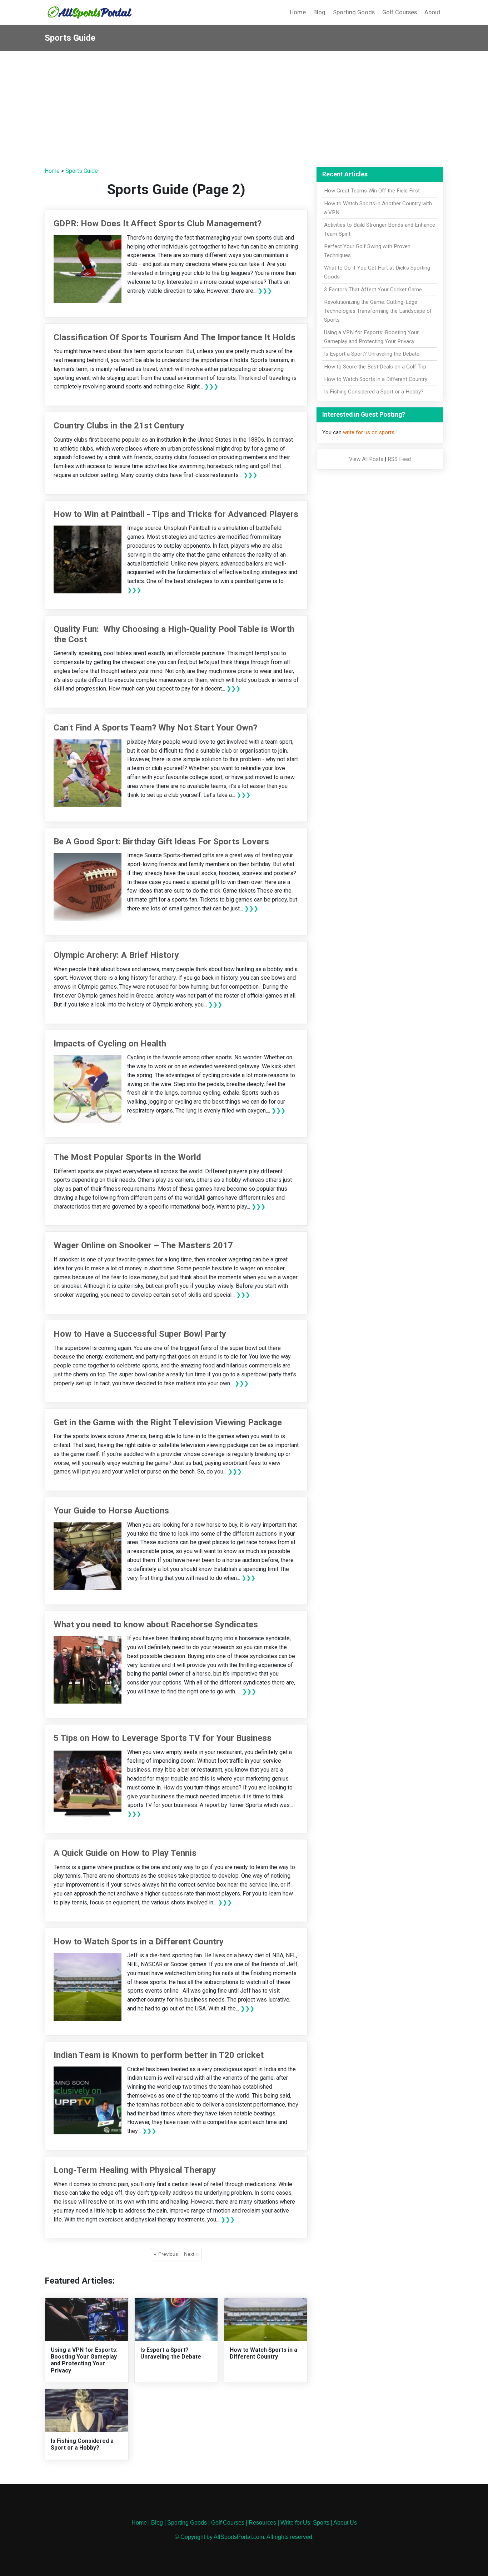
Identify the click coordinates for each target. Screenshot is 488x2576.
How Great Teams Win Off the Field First (372, 191)
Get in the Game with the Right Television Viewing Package (168, 1422)
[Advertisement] (244, 105)
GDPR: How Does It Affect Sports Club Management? (158, 224)
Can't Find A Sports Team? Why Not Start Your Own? (155, 728)
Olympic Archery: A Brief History (116, 955)
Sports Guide (82, 171)
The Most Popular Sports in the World (127, 1157)
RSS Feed (399, 459)
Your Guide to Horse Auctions (111, 1511)
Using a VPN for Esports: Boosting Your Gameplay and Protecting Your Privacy (84, 2360)
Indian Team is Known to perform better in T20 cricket (159, 2055)
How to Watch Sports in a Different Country (139, 1942)
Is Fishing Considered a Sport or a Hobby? (82, 2444)
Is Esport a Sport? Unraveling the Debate (171, 2353)
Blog (319, 12)
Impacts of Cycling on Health (110, 1044)
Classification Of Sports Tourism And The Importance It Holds (175, 337)
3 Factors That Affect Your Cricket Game (373, 290)
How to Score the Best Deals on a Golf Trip (375, 367)
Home (298, 12)
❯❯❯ (265, 291)
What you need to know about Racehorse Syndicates (156, 1625)
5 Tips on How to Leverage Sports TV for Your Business (163, 1738)
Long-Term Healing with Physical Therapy (135, 2170)
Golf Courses (400, 12)
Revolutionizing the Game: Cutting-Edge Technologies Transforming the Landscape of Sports (378, 311)
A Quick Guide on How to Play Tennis (125, 1853)
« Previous (166, 2254)
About (432, 12)
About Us (345, 2523)
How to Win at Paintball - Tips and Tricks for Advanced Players (176, 514)
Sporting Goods (354, 12)
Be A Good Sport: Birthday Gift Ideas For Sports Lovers (161, 842)
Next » (191, 2254)
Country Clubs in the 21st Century (119, 426)
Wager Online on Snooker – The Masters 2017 (143, 1245)
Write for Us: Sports (305, 2523)
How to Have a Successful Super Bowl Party (140, 1334)
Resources (262, 2523)
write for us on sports (369, 432)
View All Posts (366, 459)
